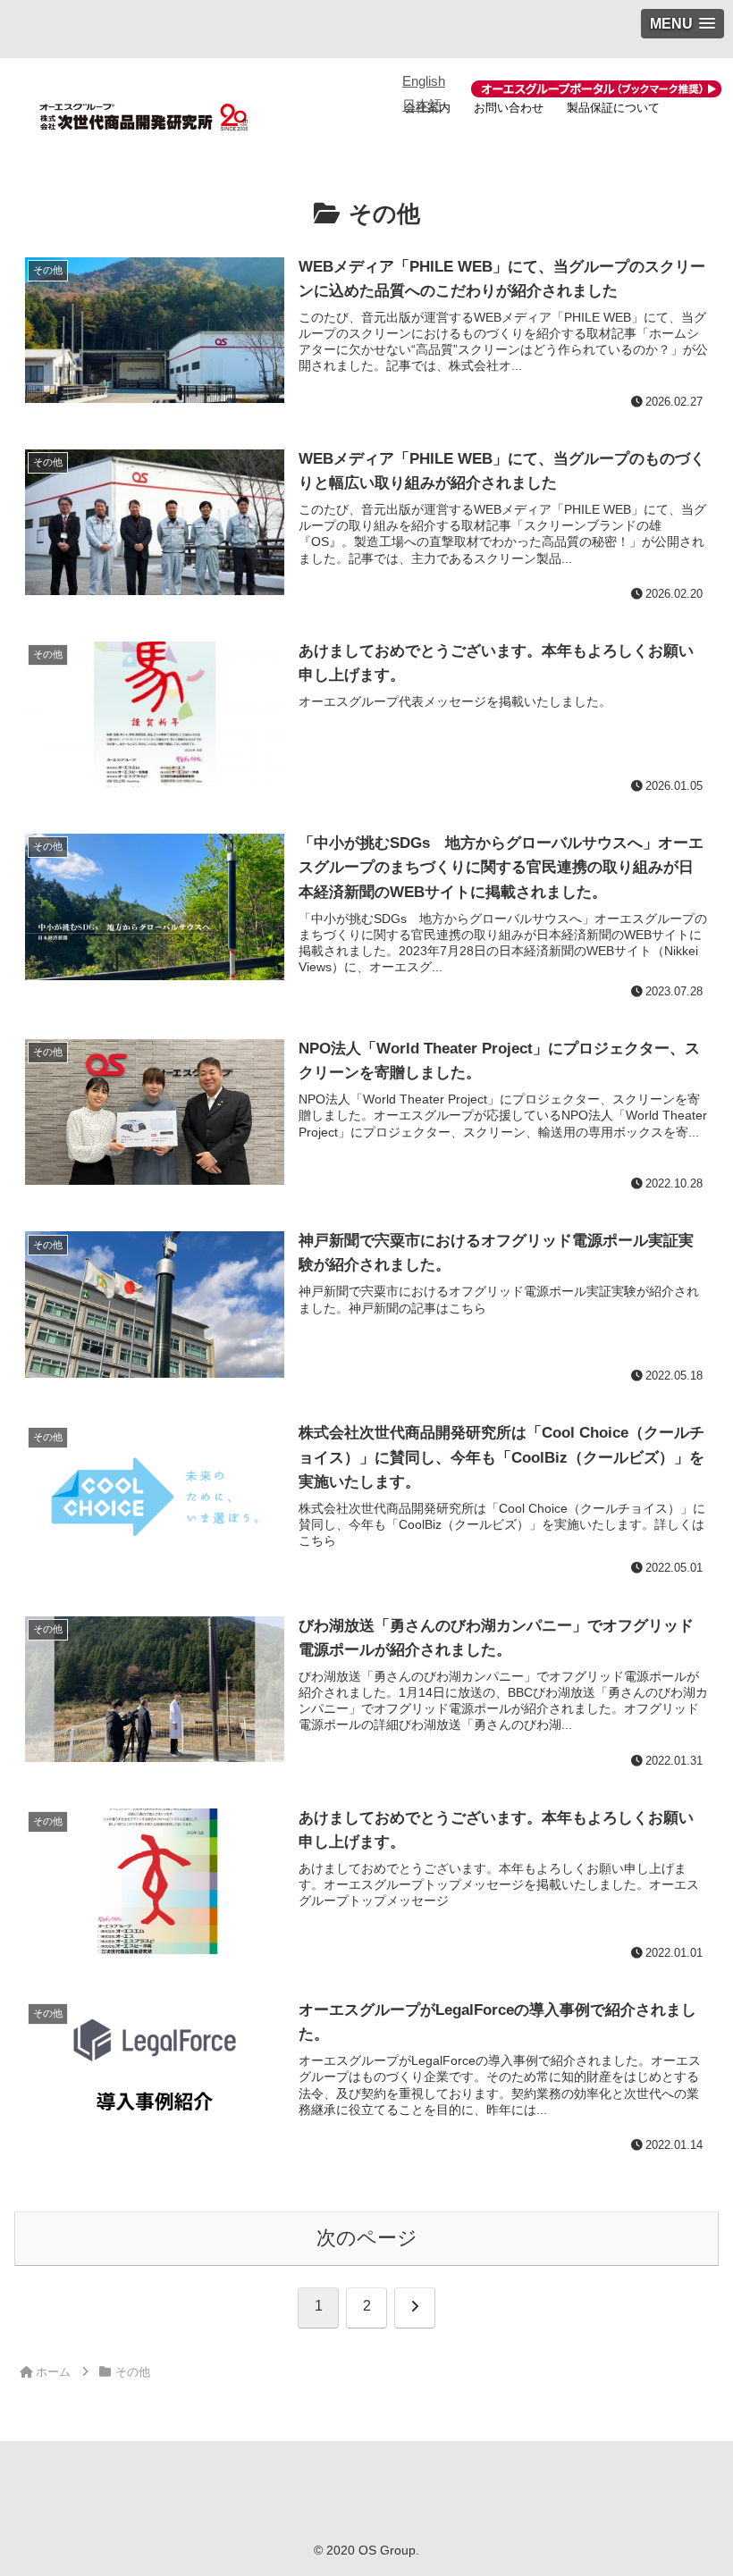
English (424, 81)
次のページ (367, 2238)
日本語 (422, 105)
